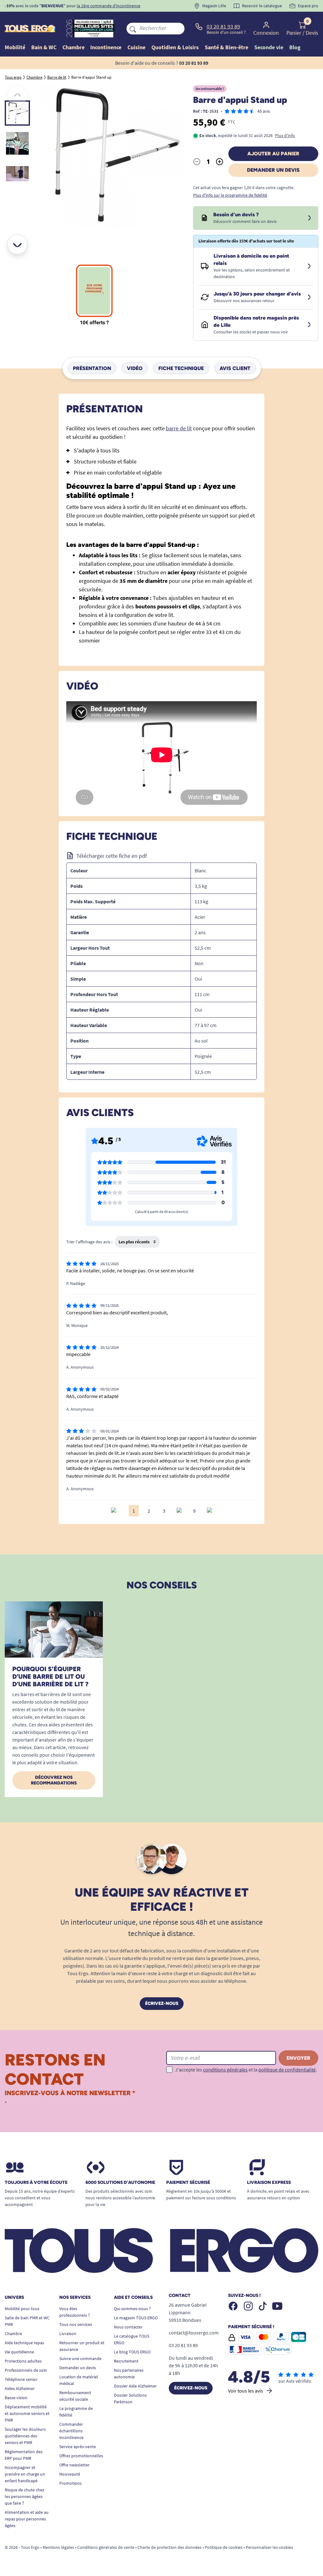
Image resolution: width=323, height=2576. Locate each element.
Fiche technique (181, 368)
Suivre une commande (80, 2358)
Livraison (68, 2334)
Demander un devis (273, 170)
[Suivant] (17, 244)
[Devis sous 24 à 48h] (309, 218)
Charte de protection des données (170, 2547)
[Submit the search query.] (133, 28)
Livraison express (269, 2183)
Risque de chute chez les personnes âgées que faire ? (24, 2496)
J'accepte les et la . (246, 2070)
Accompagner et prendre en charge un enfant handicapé (25, 2474)
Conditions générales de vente (106, 2547)
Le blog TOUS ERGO (132, 2352)
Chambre (13, 2334)
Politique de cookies (224, 2547)
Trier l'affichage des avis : (89, 1242)
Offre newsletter (74, 2465)
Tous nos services (76, 2324)
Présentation (92, 368)
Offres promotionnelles (81, 2456)
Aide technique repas (24, 2343)
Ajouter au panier (273, 154)
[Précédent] (17, 95)
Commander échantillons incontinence (71, 2431)
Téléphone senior (21, 2379)
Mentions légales (58, 2547)
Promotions (70, 2483)
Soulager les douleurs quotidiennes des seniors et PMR (25, 2436)
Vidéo (135, 368)
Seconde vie (269, 47)
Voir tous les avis (246, 2391)
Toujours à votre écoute (36, 2183)
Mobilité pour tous (22, 2309)
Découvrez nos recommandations (54, 1780)
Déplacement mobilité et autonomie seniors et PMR (27, 2413)
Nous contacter (128, 2327)
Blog (295, 47)
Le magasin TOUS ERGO (136, 2318)
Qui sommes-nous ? (132, 2309)
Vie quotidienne (19, 2352)
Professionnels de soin (26, 2370)
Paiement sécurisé (188, 2183)
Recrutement (126, 2361)
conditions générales (225, 2070)
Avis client (235, 368)
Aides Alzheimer (20, 2388)
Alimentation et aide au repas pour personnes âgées (27, 2519)
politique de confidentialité (287, 2070)
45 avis (264, 111)
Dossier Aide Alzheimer (135, 2386)
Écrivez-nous (162, 2003)
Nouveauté (70, 2474)
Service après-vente (78, 2447)
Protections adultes (23, 2361)
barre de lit (179, 428)
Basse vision (16, 2398)
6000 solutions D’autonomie (120, 2183)
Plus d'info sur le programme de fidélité (230, 195)
